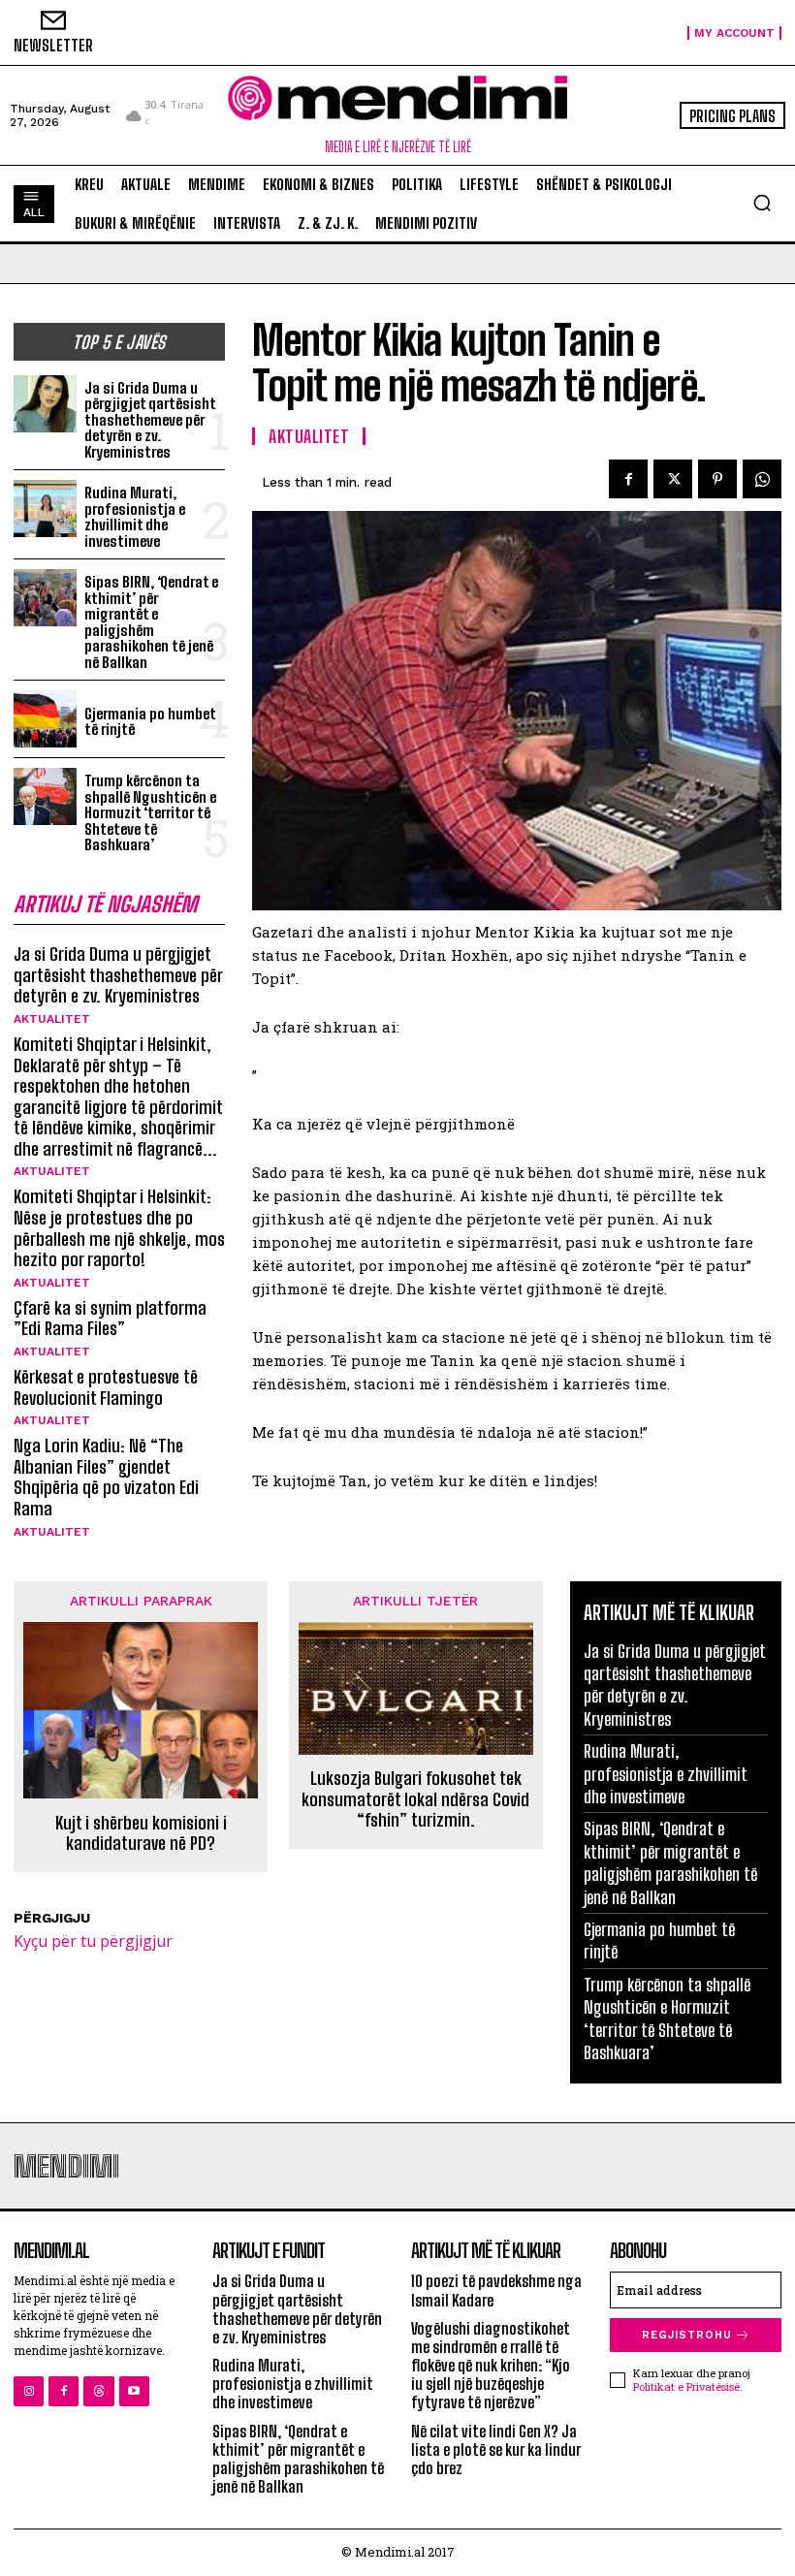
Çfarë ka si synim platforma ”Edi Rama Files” (110, 1319)
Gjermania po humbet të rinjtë (150, 722)
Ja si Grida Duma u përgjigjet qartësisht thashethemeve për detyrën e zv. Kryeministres (150, 420)
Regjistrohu (687, 2335)
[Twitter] (673, 479)
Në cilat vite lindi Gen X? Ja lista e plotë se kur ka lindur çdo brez (496, 2449)
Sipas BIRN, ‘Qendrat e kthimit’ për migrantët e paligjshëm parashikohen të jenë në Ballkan (151, 622)
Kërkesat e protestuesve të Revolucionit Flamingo (106, 1387)
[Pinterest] (717, 479)
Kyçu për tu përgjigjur (93, 1941)
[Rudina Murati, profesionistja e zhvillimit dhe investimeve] (45, 509)
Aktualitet (52, 1019)
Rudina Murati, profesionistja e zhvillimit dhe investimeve (135, 517)
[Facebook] (628, 479)
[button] (762, 203)
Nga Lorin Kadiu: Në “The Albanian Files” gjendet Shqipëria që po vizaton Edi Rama (106, 1477)
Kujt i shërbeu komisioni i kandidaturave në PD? (141, 1834)
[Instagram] (29, 2391)
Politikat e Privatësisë (686, 2386)
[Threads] (98, 2391)
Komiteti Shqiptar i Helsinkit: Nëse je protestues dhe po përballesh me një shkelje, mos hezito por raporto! (119, 1228)
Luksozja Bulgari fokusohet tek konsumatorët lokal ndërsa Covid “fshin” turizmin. (415, 1799)
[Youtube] (134, 2391)
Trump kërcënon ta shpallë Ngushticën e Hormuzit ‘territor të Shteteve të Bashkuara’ (150, 812)
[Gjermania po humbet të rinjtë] (45, 719)
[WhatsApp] (762, 479)
